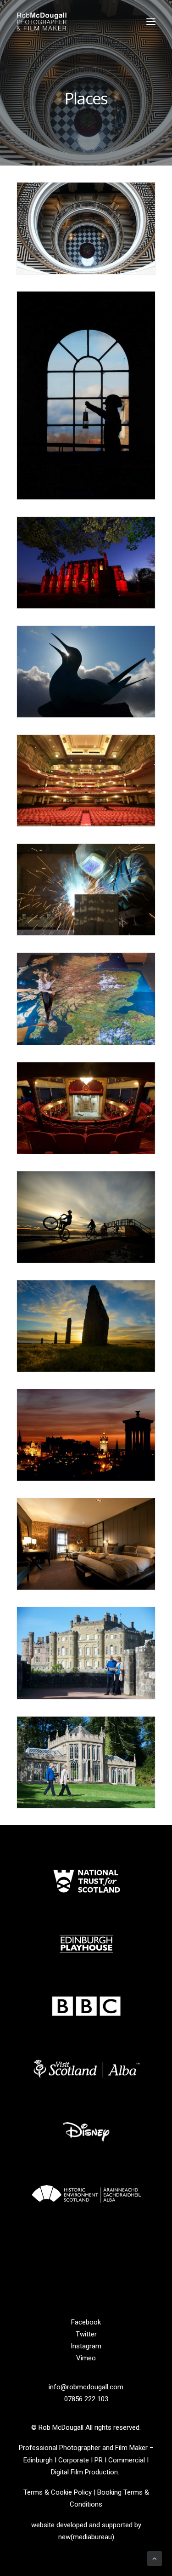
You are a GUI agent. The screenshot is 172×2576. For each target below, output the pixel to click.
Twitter (86, 2334)
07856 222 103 (86, 2399)
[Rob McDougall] (42, 22)
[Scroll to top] (155, 2558)
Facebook (86, 2322)
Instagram (86, 2346)
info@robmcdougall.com (86, 2387)
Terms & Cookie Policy (58, 2492)
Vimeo (86, 2358)
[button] (151, 22)
